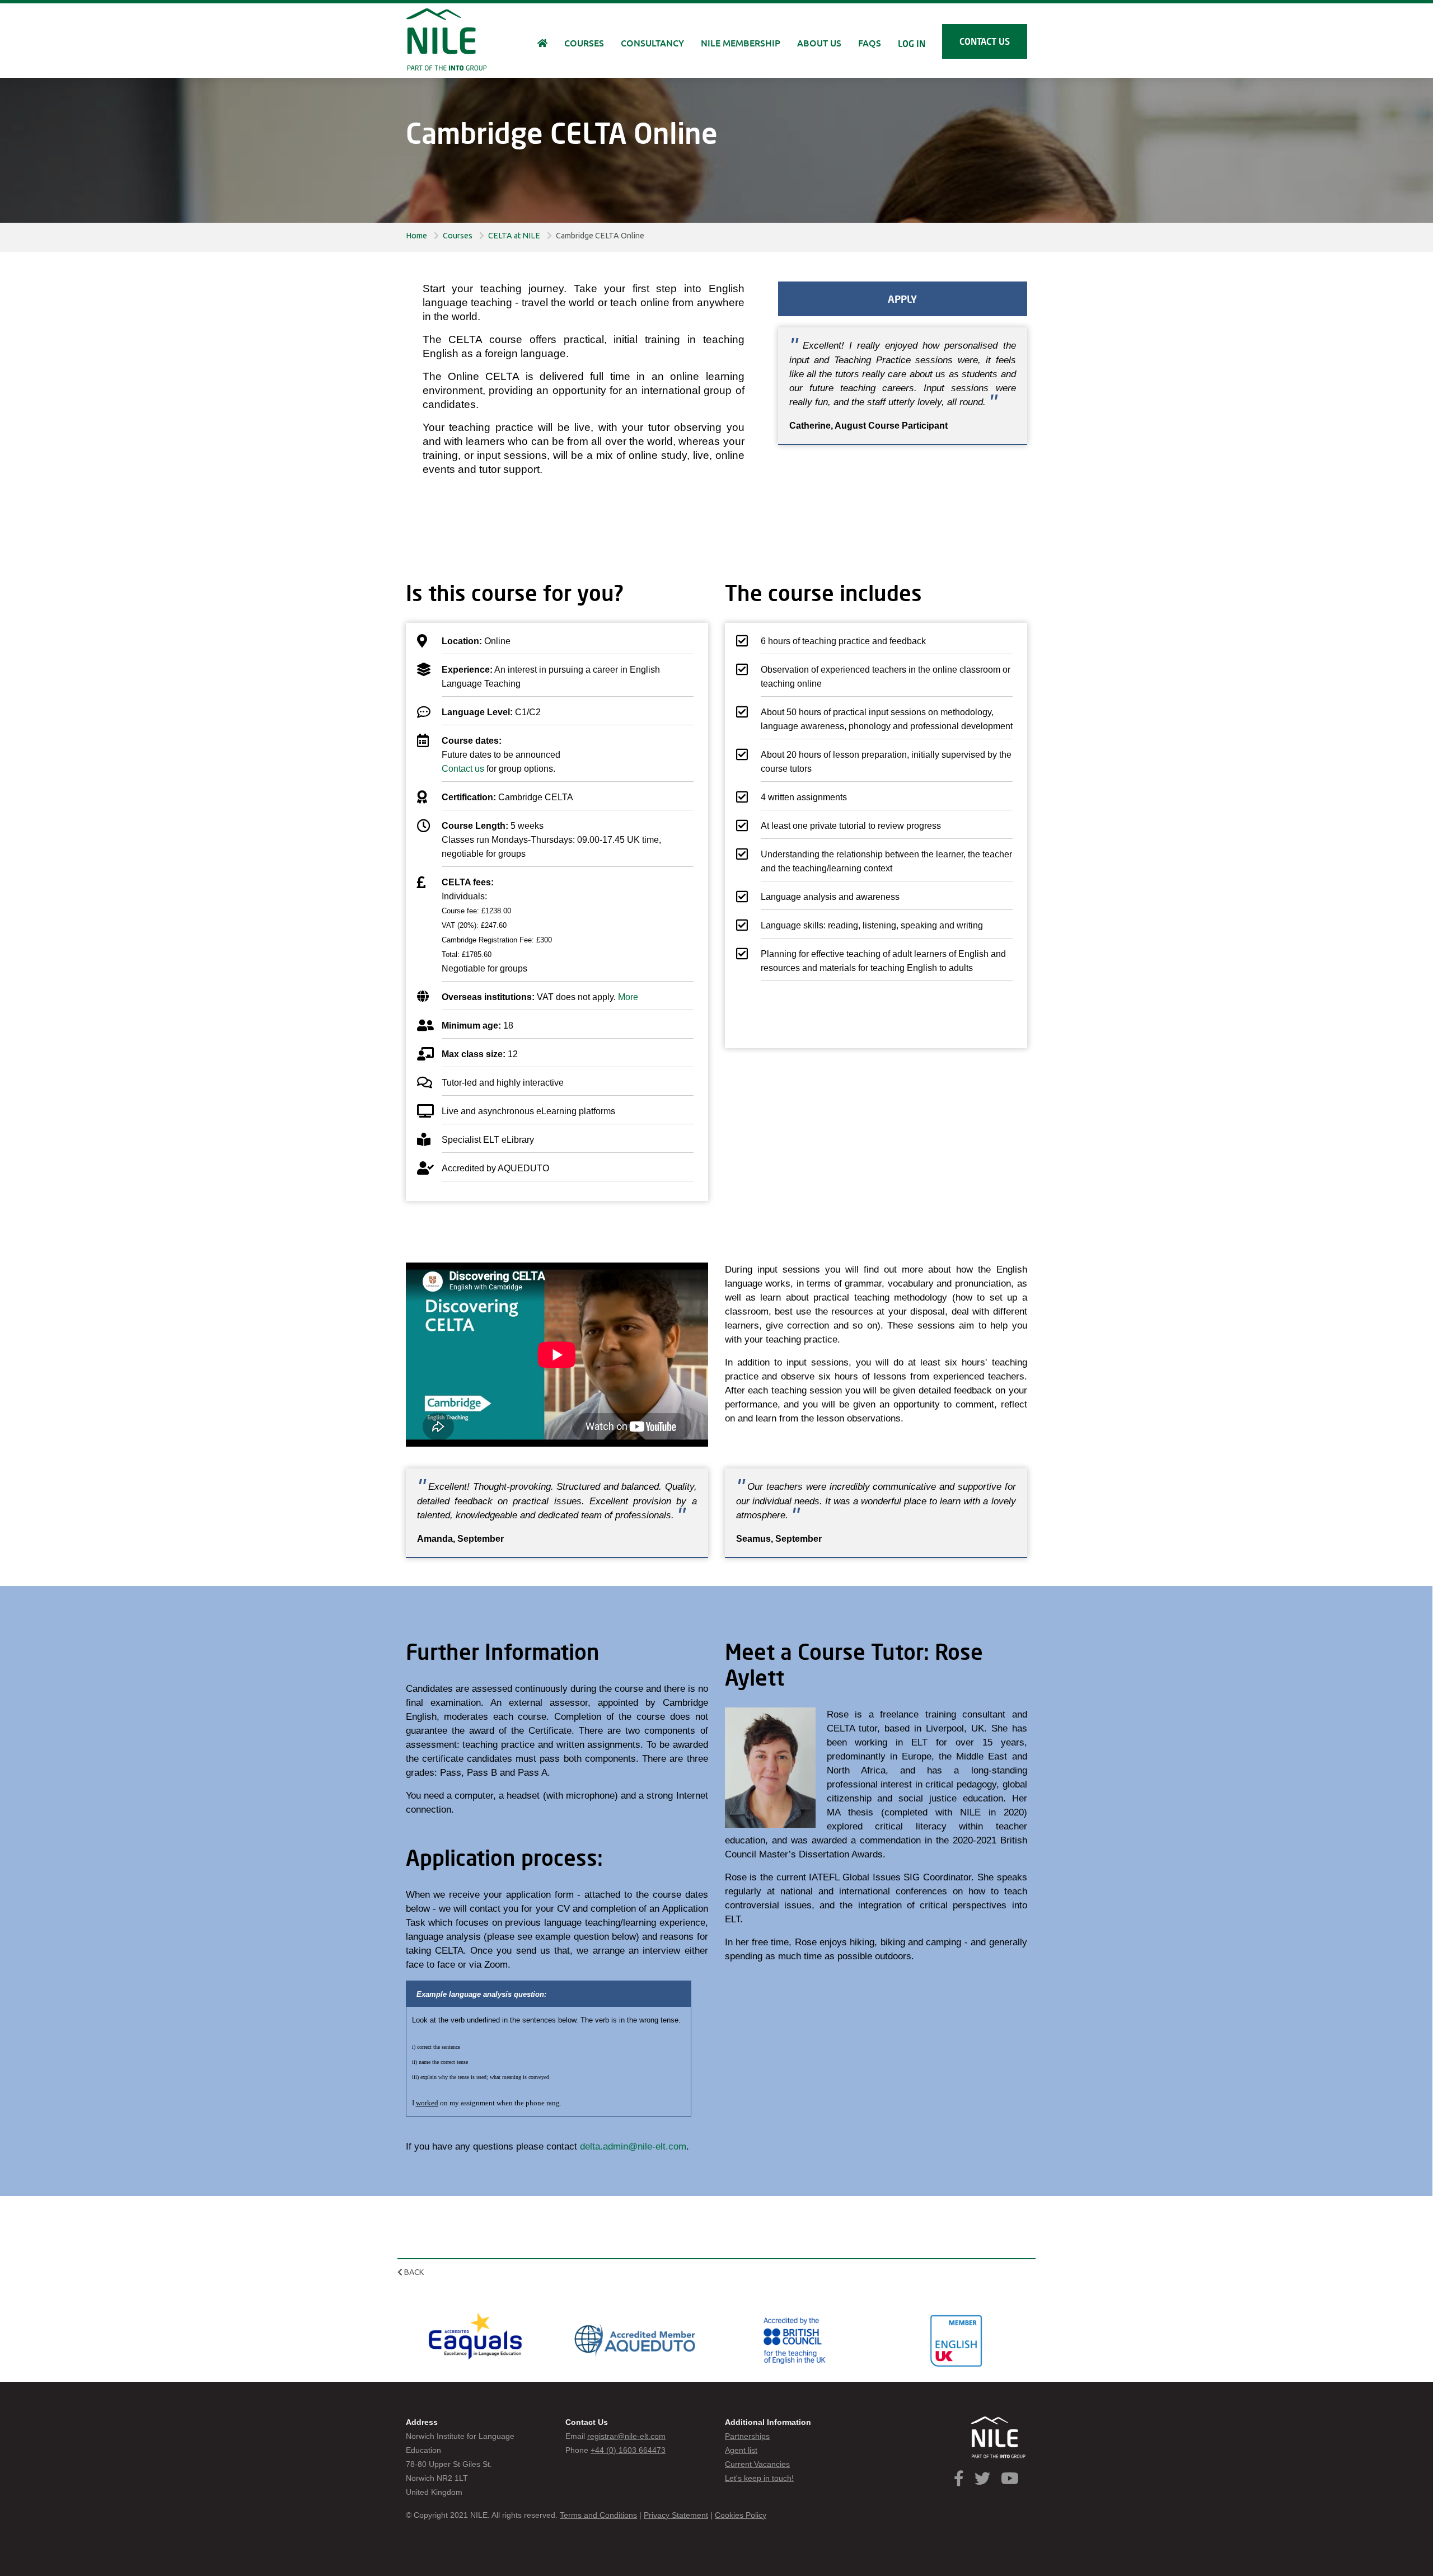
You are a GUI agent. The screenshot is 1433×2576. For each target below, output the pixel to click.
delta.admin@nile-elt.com (633, 2146)
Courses (458, 236)
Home (416, 236)
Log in (912, 43)
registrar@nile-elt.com (626, 2436)
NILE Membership (741, 43)
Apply (902, 299)
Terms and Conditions (598, 2515)
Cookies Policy (741, 2515)
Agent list (741, 2450)
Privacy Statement (676, 2515)
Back (413, 2272)
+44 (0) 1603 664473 (628, 2450)
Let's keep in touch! (759, 2478)
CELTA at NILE (514, 236)
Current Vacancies (757, 2464)
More (628, 997)
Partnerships (747, 2436)
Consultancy (652, 43)
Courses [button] (584, 43)
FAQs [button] (870, 43)
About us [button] (819, 43)
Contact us (985, 41)
